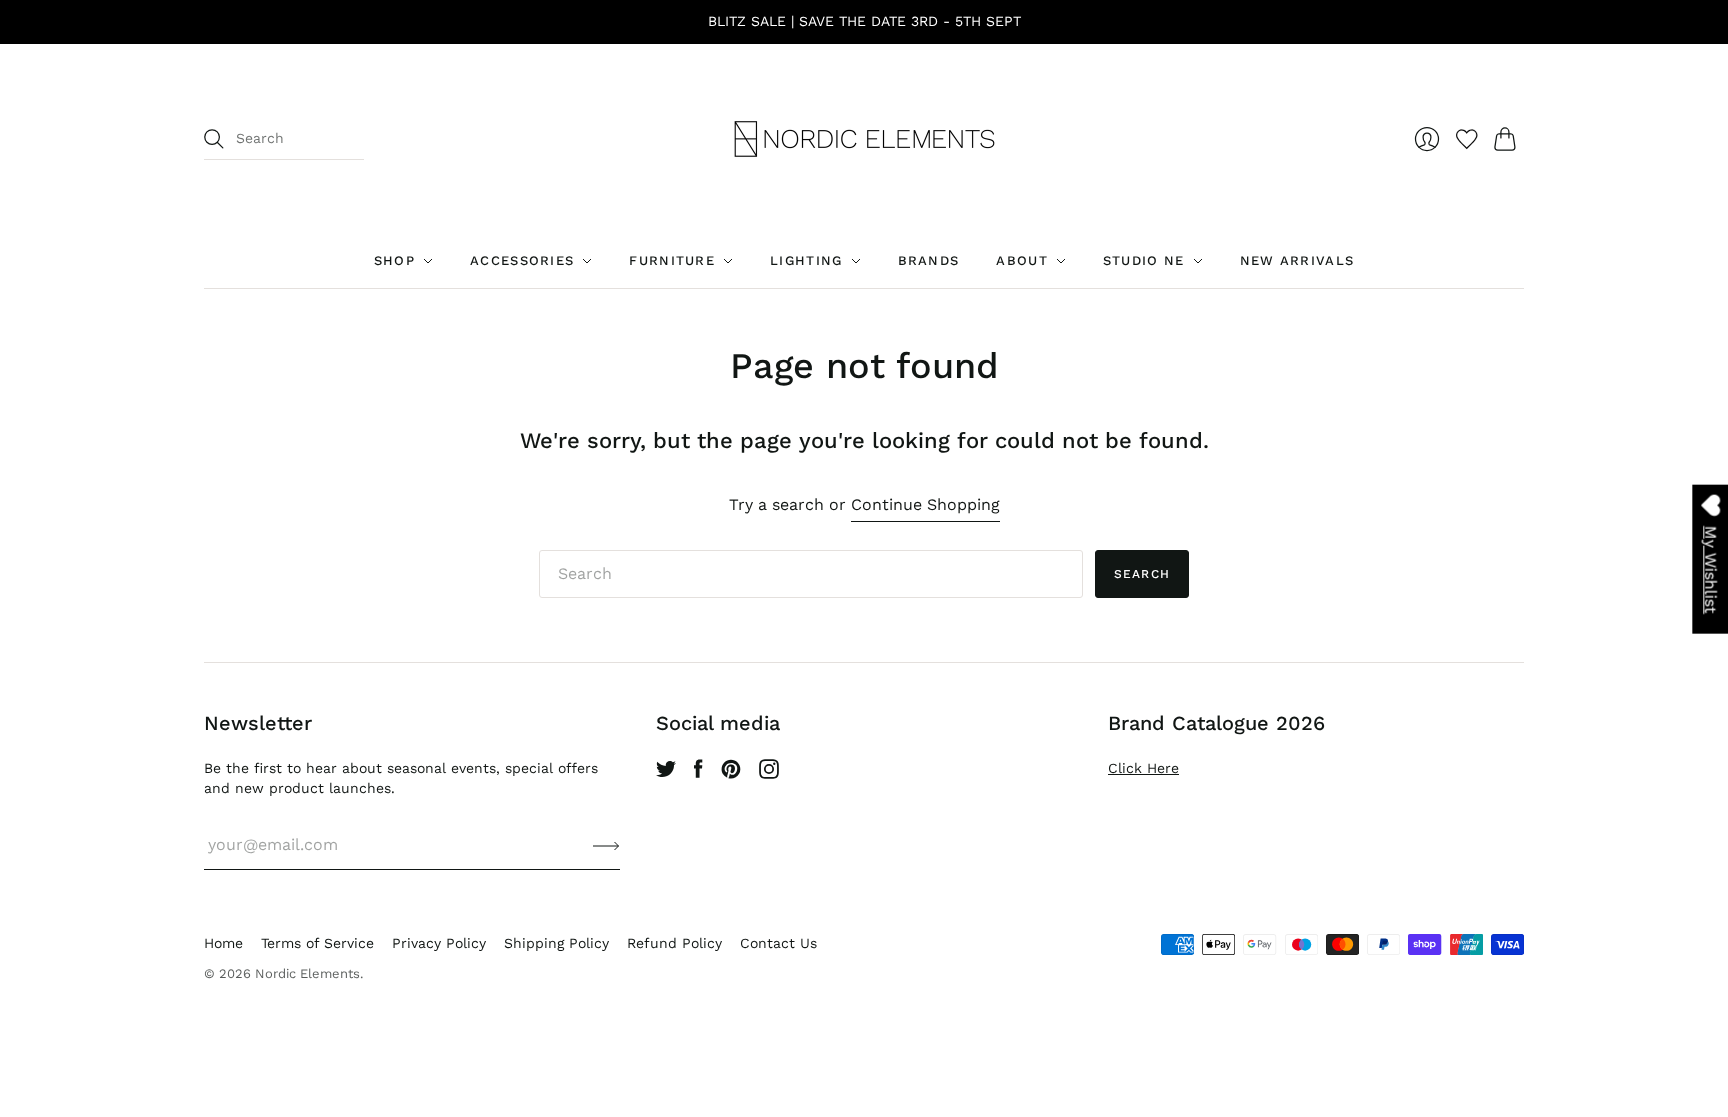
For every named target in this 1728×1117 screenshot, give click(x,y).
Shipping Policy (556, 943)
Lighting (806, 260)
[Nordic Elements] (864, 139)
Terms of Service (317, 943)
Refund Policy (674, 943)
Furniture (672, 260)
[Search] (214, 139)
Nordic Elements (307, 973)
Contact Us (778, 943)
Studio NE (1144, 260)
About (1022, 260)
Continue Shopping (925, 504)
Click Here (1143, 768)
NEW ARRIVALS (1297, 260)
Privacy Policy (439, 943)
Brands (929, 260)
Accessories (522, 260)
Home (223, 943)
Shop (394, 260)
